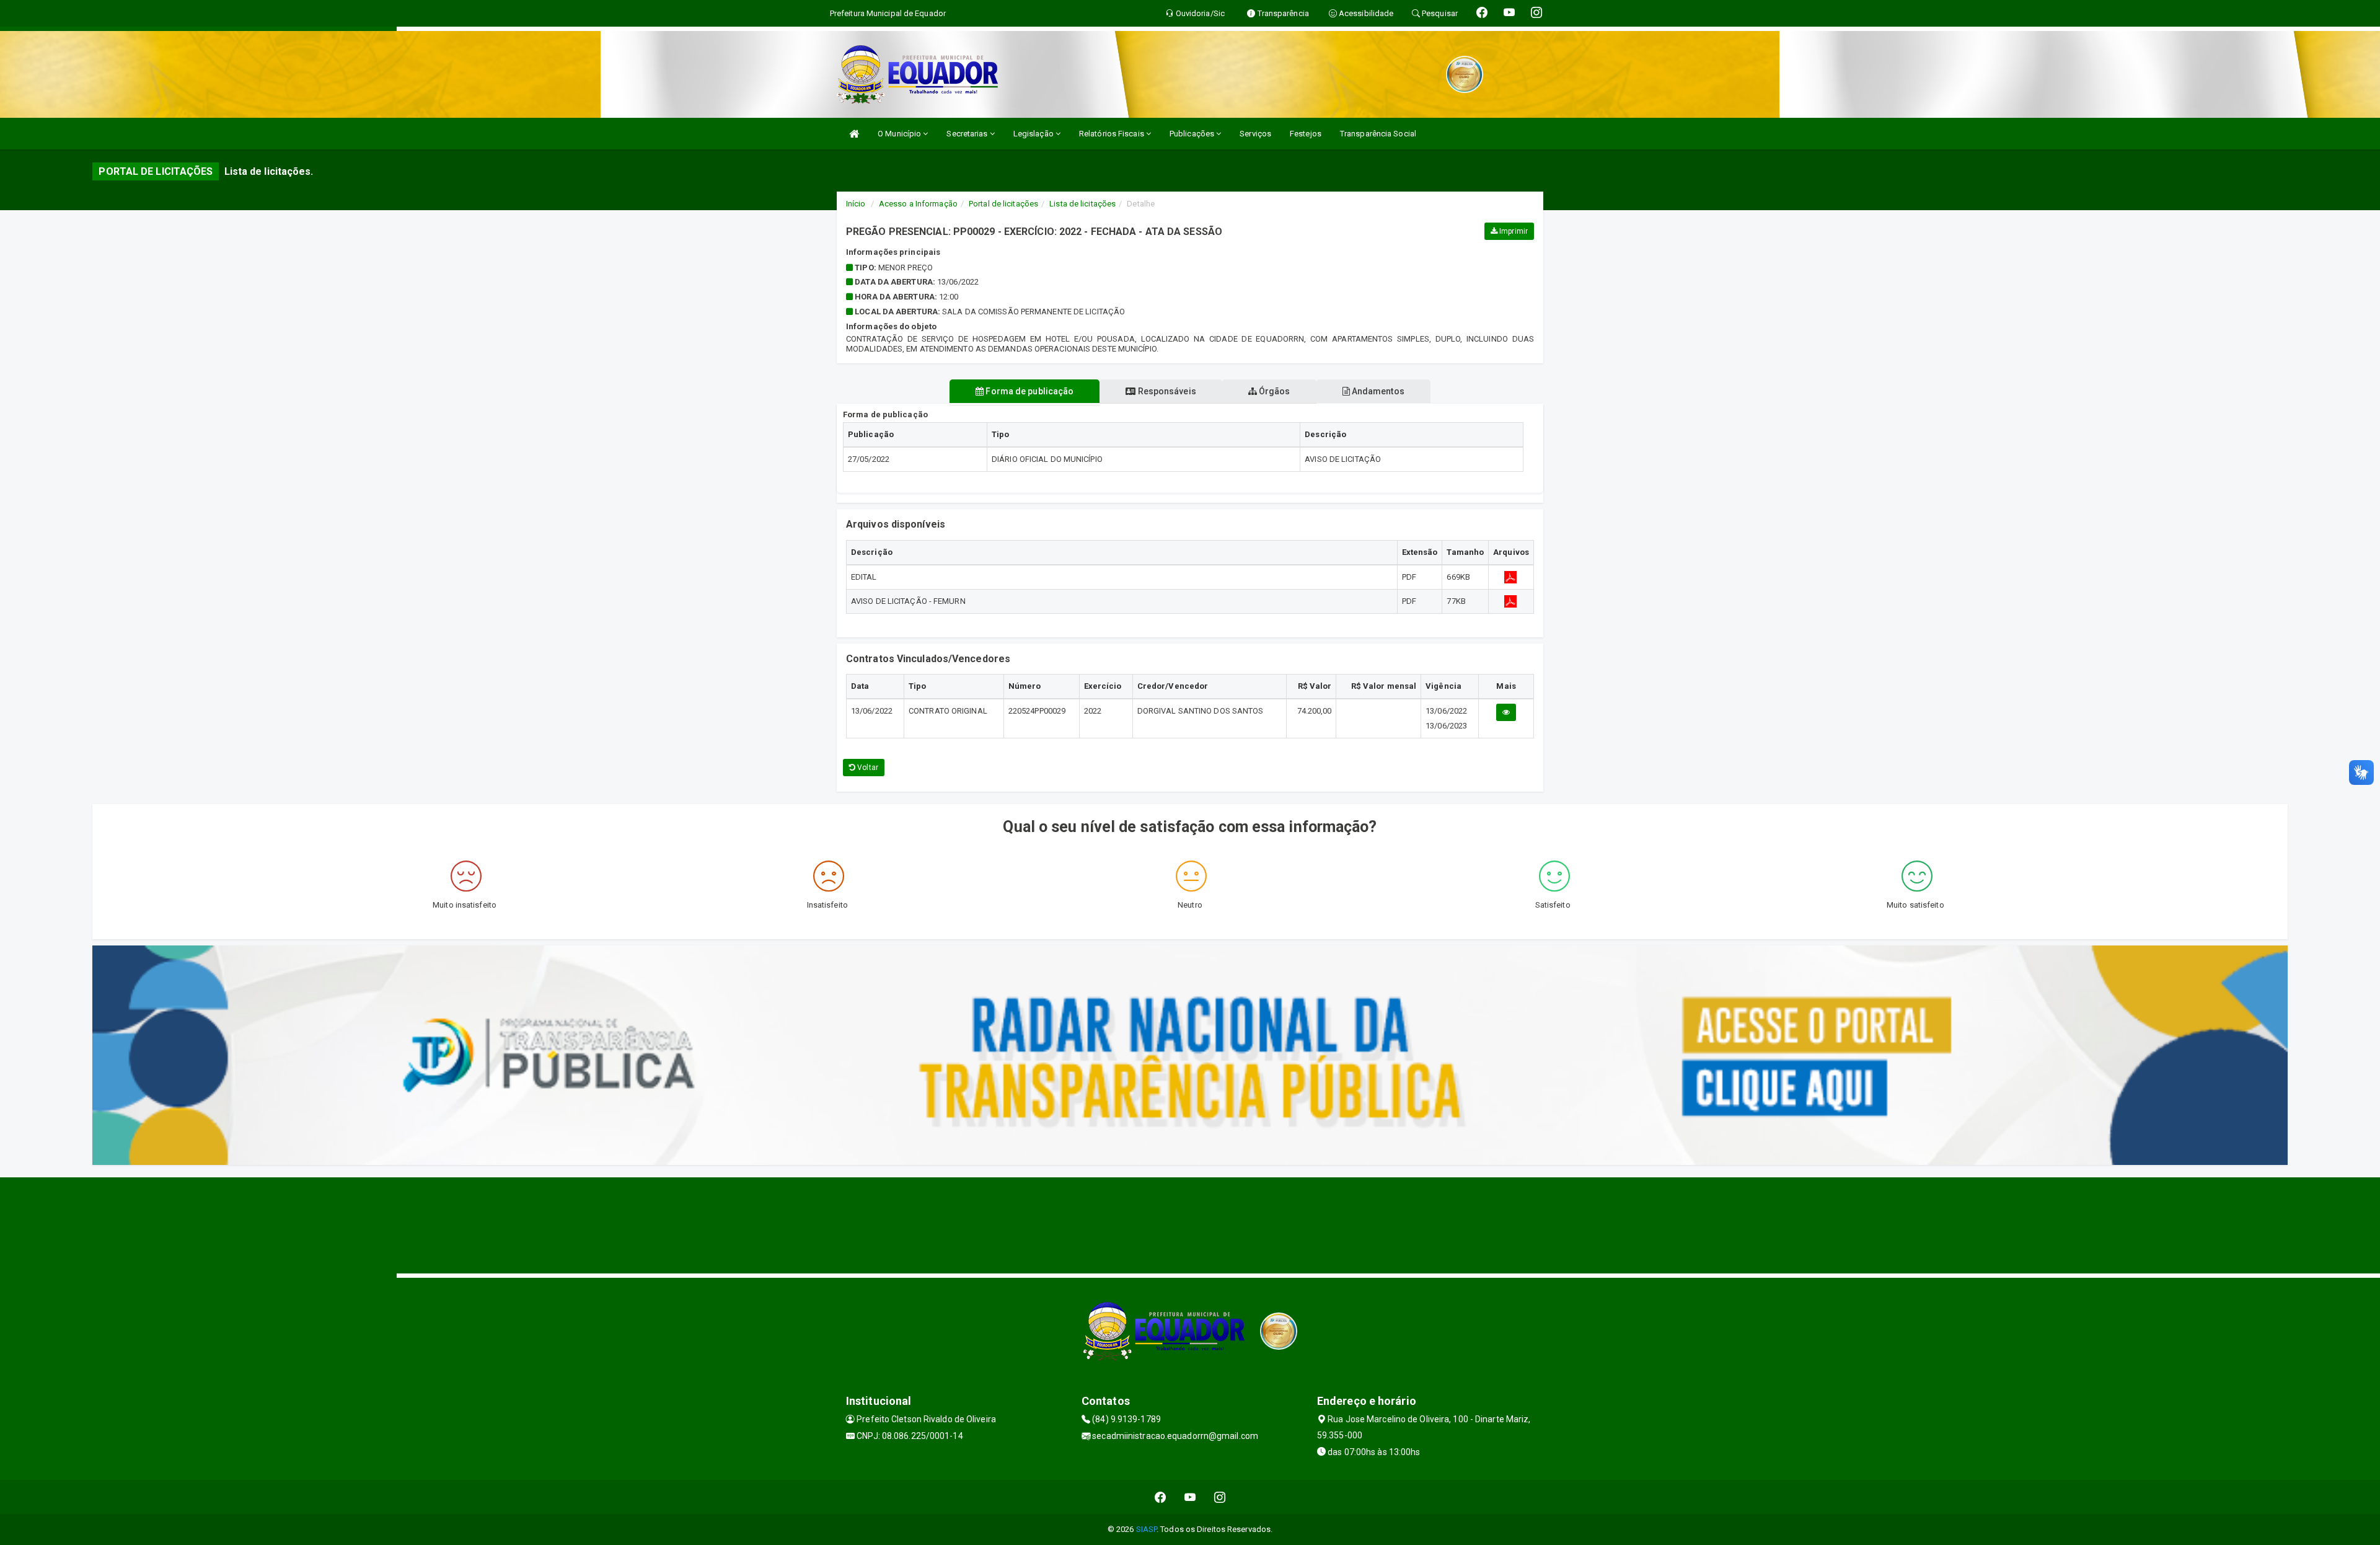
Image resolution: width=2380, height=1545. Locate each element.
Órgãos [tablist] (1274, 391)
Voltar (867, 768)
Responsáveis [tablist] (1166, 391)
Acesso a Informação (918, 204)
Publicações (1193, 134)
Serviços (1255, 134)
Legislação (1034, 134)
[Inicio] (854, 134)
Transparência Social (1378, 134)
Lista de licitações (1082, 204)
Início (856, 204)
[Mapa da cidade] (1190, 1224)
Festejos (1306, 134)
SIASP (1147, 1529)
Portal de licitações (1003, 204)
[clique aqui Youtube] (1190, 1497)
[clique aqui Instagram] (1220, 1497)
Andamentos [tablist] (1377, 391)
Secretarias (968, 134)
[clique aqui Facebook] (1161, 1497)
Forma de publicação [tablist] (1029, 391)
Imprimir (1513, 231)
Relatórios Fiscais (1113, 134)
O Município (900, 134)
